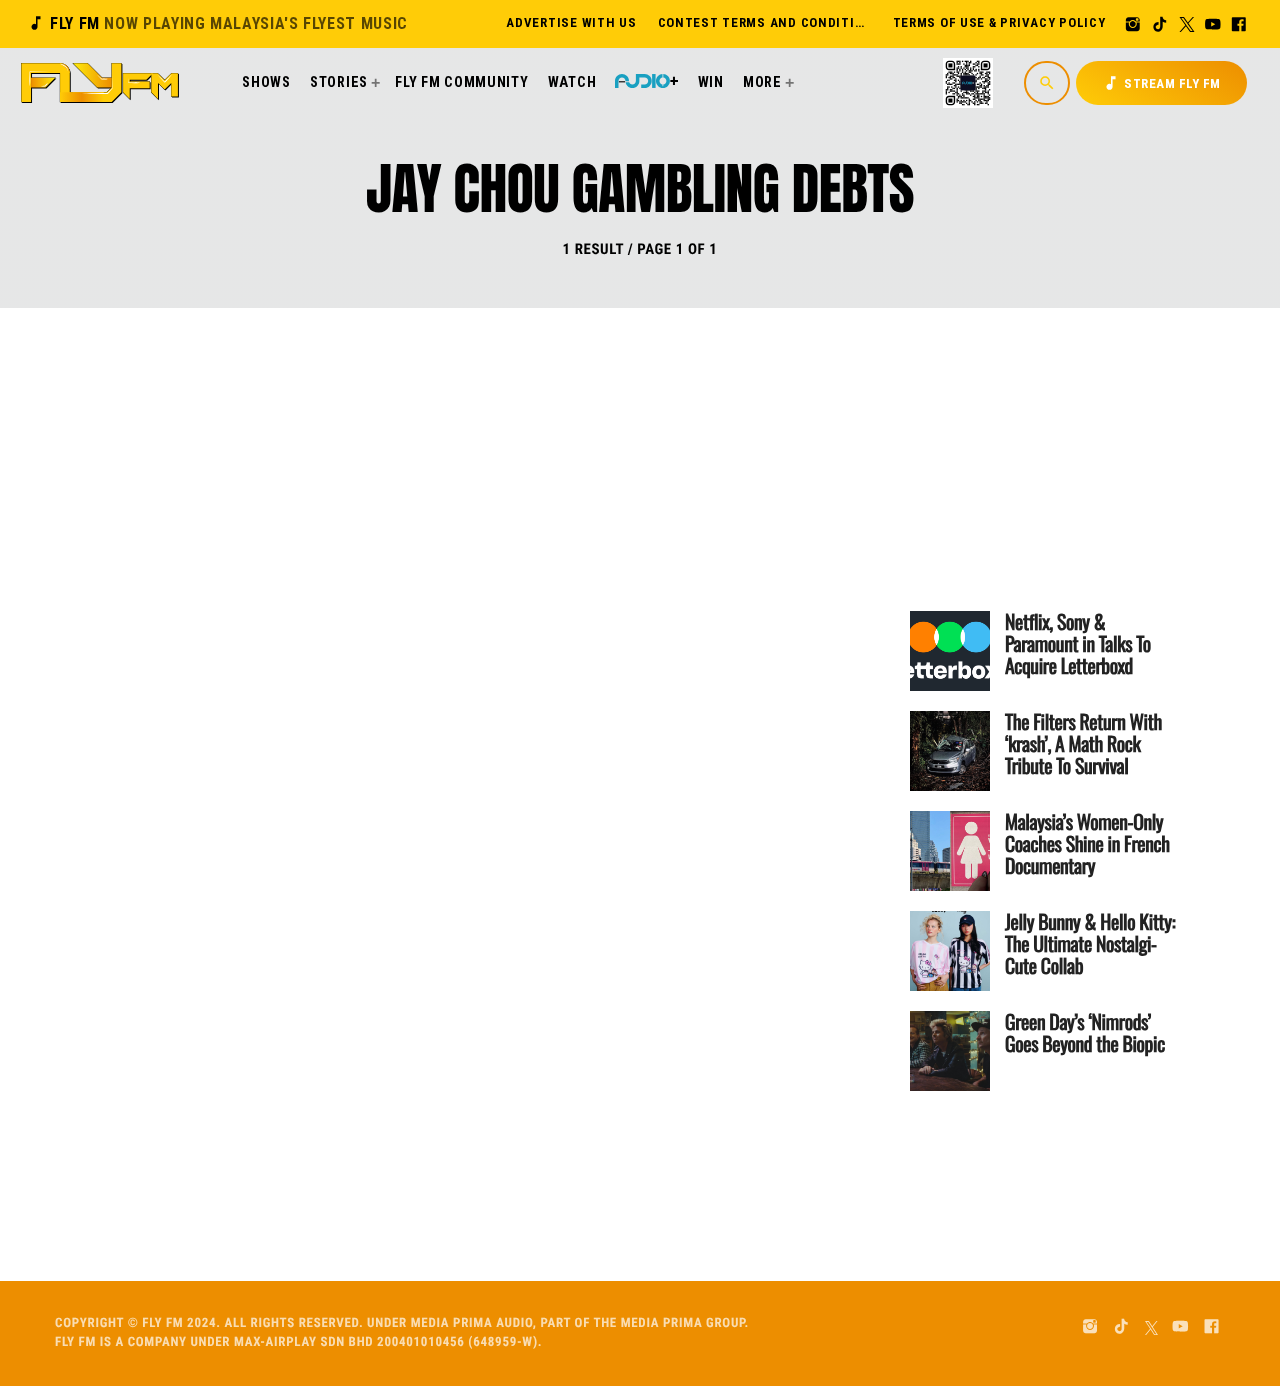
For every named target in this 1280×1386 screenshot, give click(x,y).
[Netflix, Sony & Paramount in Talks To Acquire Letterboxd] (950, 651)
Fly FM (217, 23)
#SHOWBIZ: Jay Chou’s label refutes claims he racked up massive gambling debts (565, 569)
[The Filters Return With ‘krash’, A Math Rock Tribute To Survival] (950, 751)
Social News (416, 491)
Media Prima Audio (472, 1323)
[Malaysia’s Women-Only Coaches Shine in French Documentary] (950, 851)
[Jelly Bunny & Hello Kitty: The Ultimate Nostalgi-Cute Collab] (950, 951)
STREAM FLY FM (1161, 83)
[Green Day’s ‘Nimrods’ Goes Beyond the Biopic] (950, 1051)
